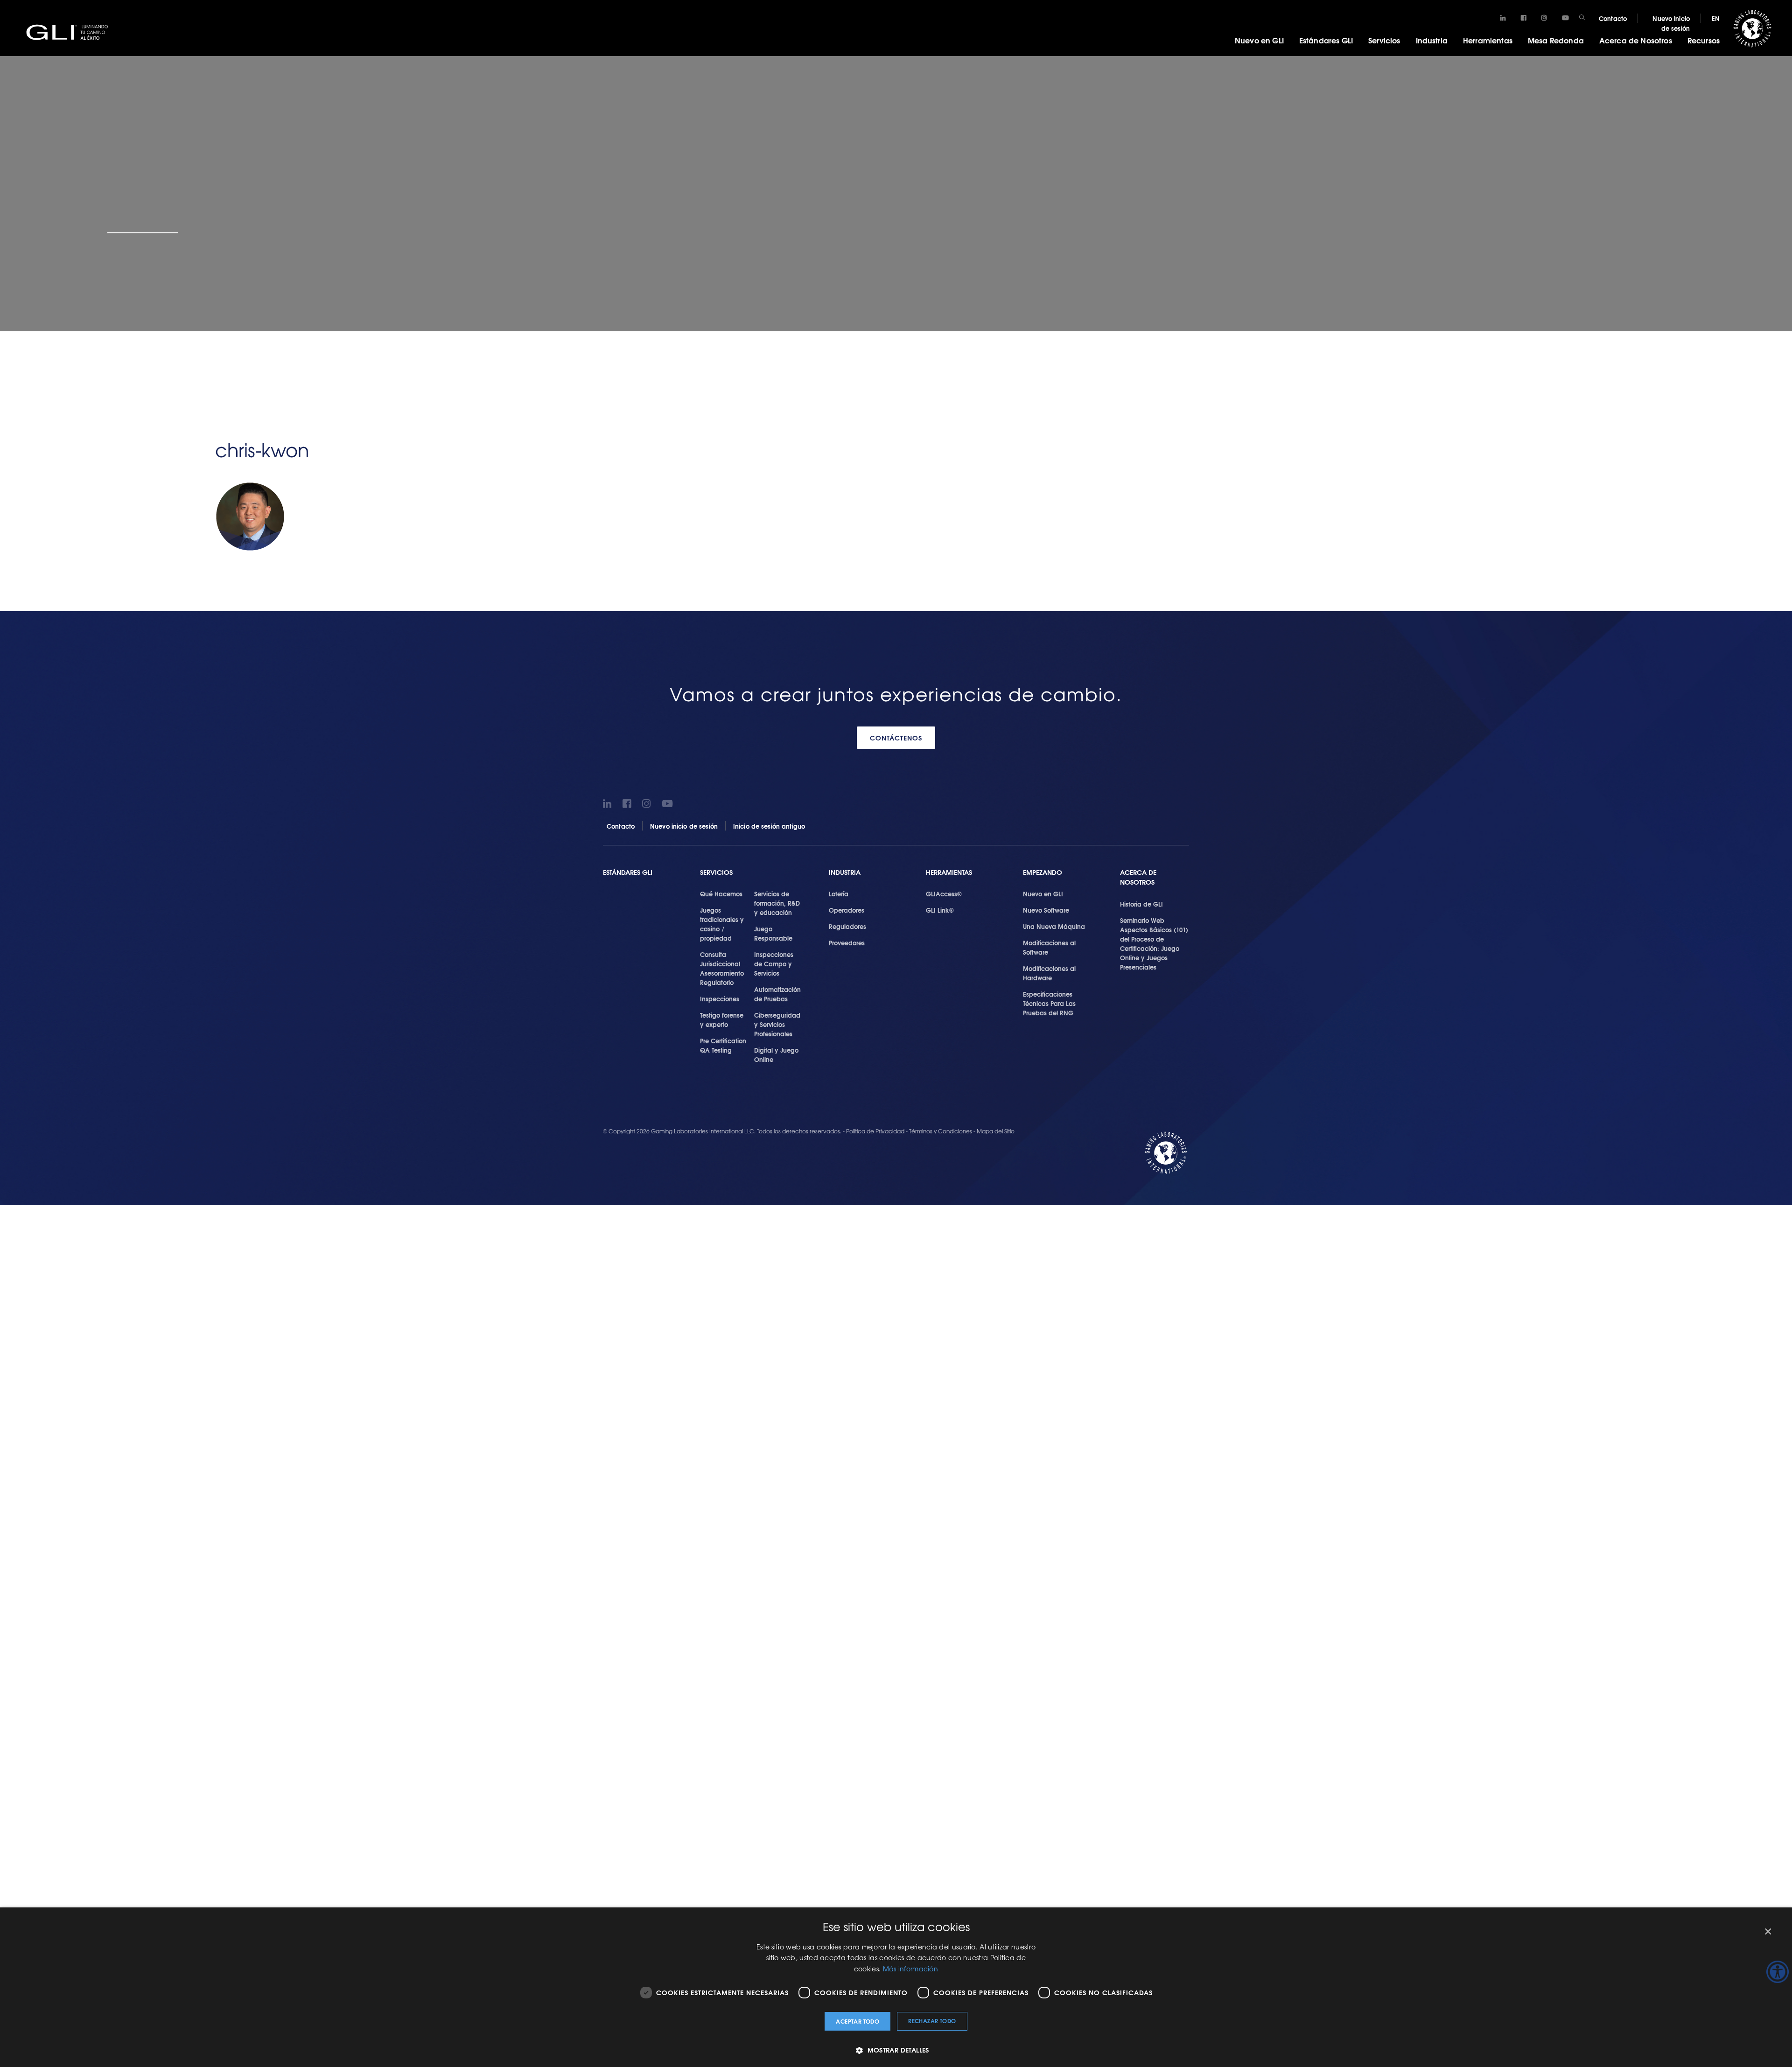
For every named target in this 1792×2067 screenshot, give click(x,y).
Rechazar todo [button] (932, 2021)
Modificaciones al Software (1049, 947)
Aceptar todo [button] (857, 2021)
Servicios (1384, 40)
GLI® (70, 32)
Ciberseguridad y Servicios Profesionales (777, 1024)
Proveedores (847, 943)
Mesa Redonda (1556, 40)
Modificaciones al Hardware (1049, 973)
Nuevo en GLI (1259, 40)
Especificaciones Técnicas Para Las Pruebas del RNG (1049, 1003)
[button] (896, 2050)
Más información (911, 1969)
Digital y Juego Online (776, 1054)
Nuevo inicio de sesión (1671, 23)
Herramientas (1488, 40)
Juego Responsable (773, 933)
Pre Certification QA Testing (723, 1045)
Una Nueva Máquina (1054, 926)
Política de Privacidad (876, 1131)
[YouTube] (1565, 18)
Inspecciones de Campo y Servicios (774, 964)
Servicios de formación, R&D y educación (777, 903)
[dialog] (896, 1987)
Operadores (847, 910)
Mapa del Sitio (996, 1131)
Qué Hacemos (721, 894)
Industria (1432, 40)
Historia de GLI (1141, 904)
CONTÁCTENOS (896, 738)
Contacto (1613, 18)
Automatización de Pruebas (777, 994)
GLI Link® (940, 910)
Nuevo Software (1046, 910)
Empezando (1043, 872)
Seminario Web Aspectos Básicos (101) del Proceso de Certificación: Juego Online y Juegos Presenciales (1154, 943)
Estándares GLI (1326, 40)
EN (1716, 18)
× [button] (1767, 1932)
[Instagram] (1544, 18)
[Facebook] (1523, 18)
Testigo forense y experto (722, 1020)
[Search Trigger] (1582, 17)
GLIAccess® (944, 894)
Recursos (1704, 40)
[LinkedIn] (1503, 18)
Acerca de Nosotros (1636, 40)
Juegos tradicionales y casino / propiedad (722, 924)
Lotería (839, 894)
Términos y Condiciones (941, 1131)
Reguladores (847, 926)
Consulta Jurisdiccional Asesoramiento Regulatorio (722, 968)
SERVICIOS (716, 872)
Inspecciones (720, 999)
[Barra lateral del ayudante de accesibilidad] (1778, 1972)
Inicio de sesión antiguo (769, 826)
